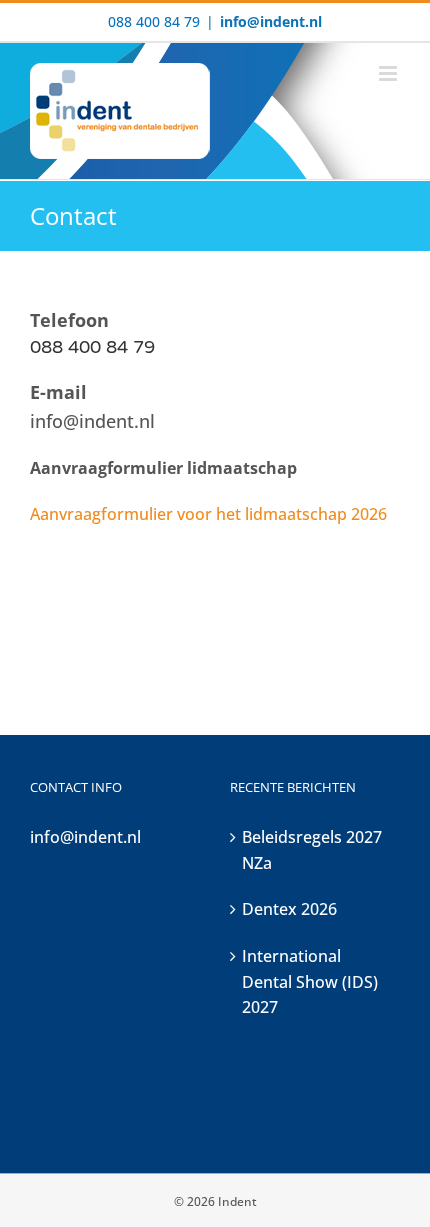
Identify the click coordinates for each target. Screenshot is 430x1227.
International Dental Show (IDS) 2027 (310, 981)
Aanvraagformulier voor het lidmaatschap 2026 (208, 514)
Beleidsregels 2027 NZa (312, 850)
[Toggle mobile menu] (389, 73)
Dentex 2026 (289, 909)
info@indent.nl (271, 21)
